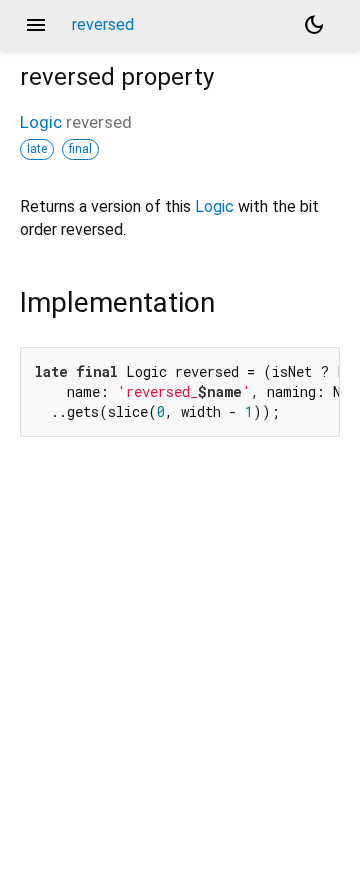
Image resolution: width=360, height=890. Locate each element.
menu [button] (36, 25)
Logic (41, 122)
